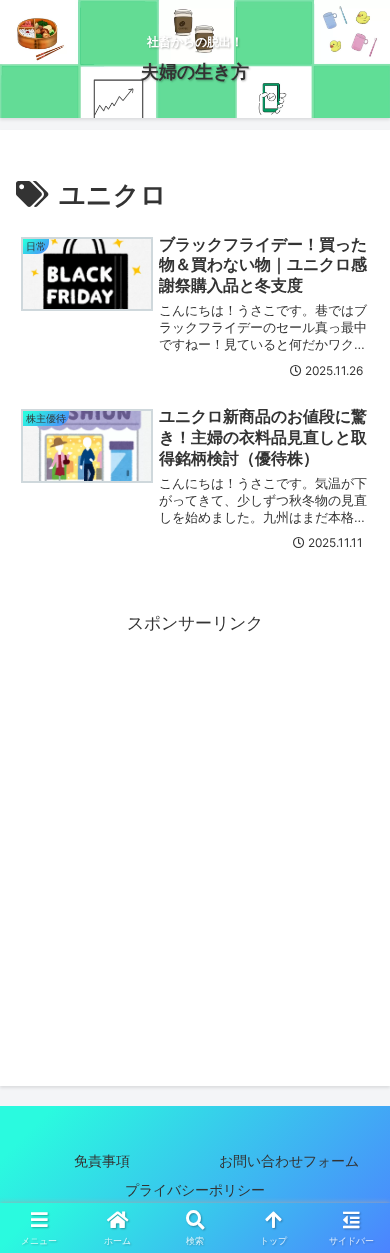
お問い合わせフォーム (289, 1160)
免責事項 (102, 1160)
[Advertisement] (195, 833)
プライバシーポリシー (209, 1189)
